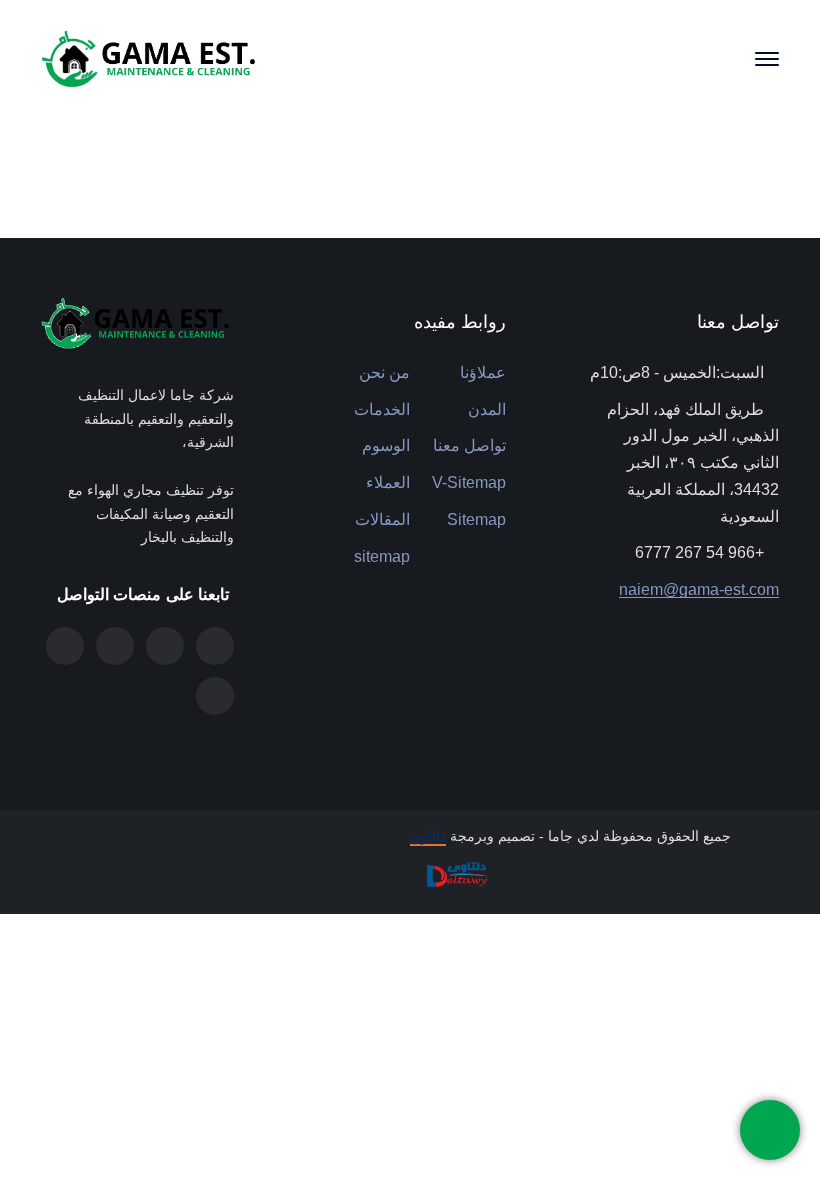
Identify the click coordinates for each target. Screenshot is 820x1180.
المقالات (382, 519)
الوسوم (386, 445)
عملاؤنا (483, 372)
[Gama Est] (151, 57)
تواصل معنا (469, 445)
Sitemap (476, 519)
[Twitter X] (215, 646)
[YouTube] (215, 696)
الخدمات (382, 409)
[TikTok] (65, 646)
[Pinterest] (115, 646)
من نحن (384, 372)
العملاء (388, 482)
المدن (487, 409)
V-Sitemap (469, 482)
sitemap (382, 556)
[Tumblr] (165, 646)
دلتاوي (428, 836)
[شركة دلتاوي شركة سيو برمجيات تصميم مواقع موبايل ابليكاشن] (455, 873)
